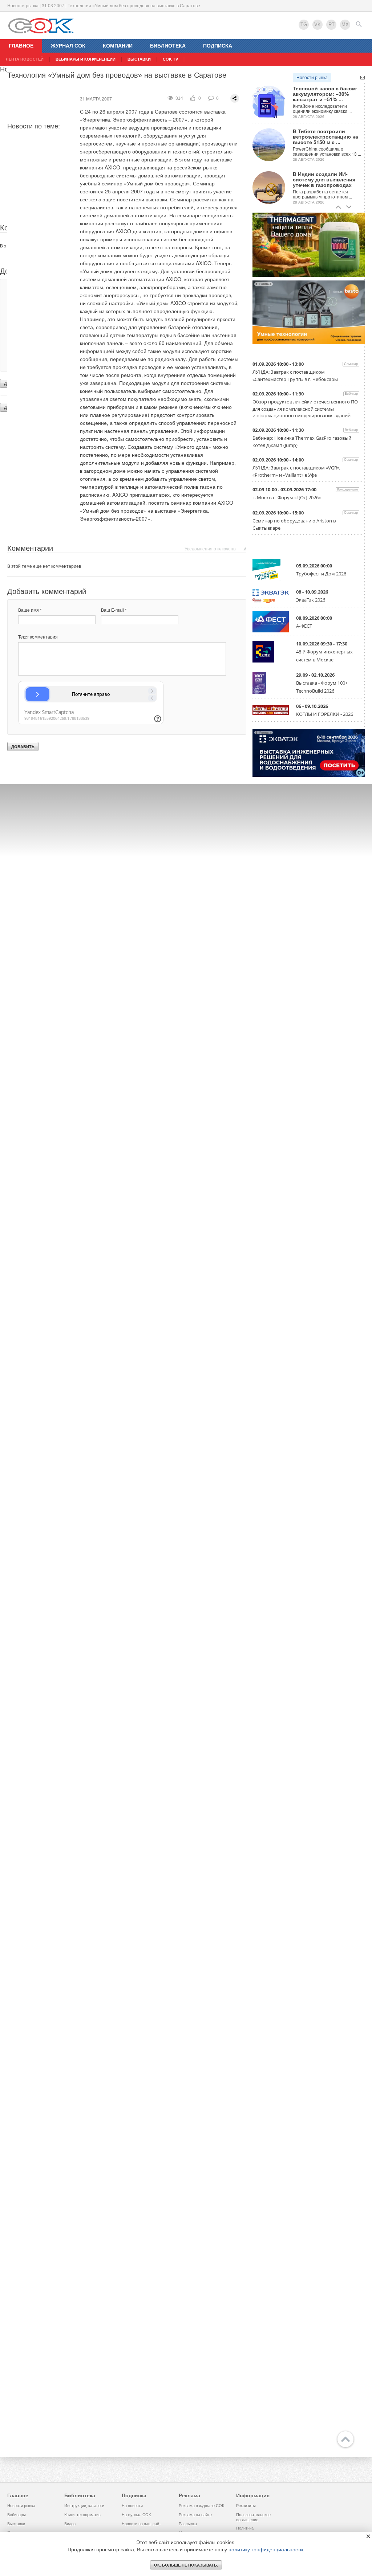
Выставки (16, 2524)
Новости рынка (312, 78)
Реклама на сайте (195, 2515)
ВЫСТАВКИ (139, 59)
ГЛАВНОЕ (21, 46)
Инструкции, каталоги (84, 2506)
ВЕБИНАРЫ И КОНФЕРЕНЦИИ (86, 59)
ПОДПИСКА (218, 46)
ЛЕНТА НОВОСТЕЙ (25, 59)
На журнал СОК (136, 2515)
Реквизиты (246, 2506)
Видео (70, 2524)
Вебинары (17, 2515)
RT (331, 24)
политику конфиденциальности (266, 2550)
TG (304, 24)
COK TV (170, 59)
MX (345, 24)
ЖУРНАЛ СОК (68, 46)
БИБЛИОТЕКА (168, 46)
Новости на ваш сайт (141, 2524)
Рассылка (188, 2524)
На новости (132, 2506)
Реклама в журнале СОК (201, 2506)
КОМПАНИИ (118, 46)
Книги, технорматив (82, 2515)
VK (318, 24)
